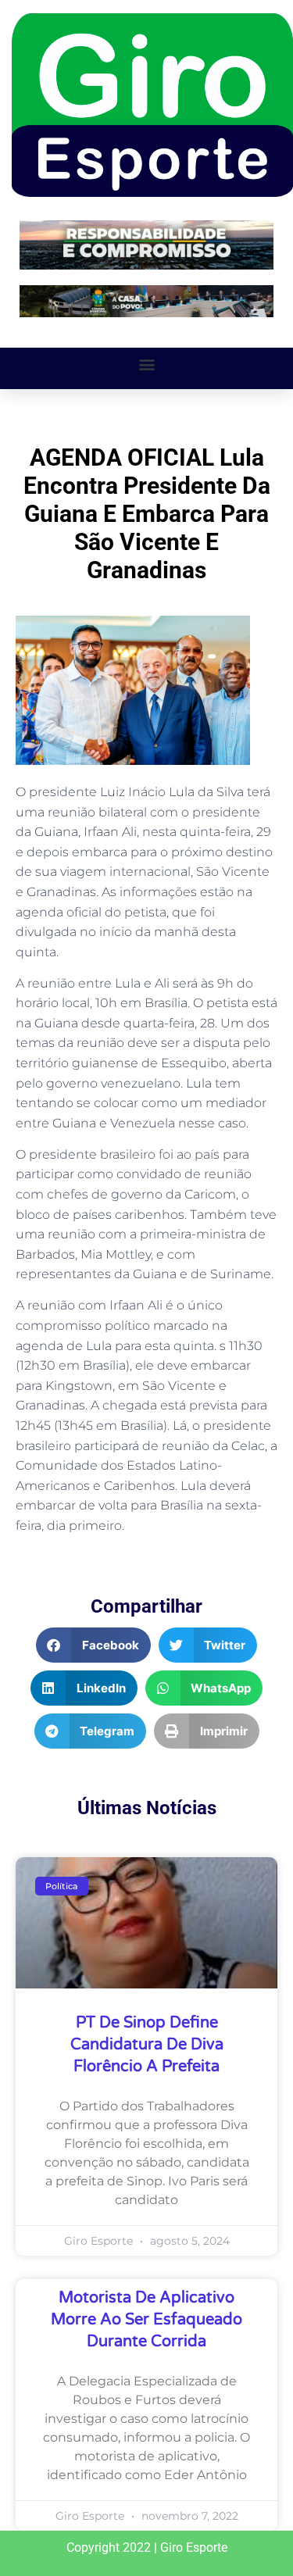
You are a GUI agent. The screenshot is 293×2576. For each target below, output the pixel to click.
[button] (146, 364)
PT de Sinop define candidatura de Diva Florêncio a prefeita (147, 2045)
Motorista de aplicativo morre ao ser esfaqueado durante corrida (146, 2320)
